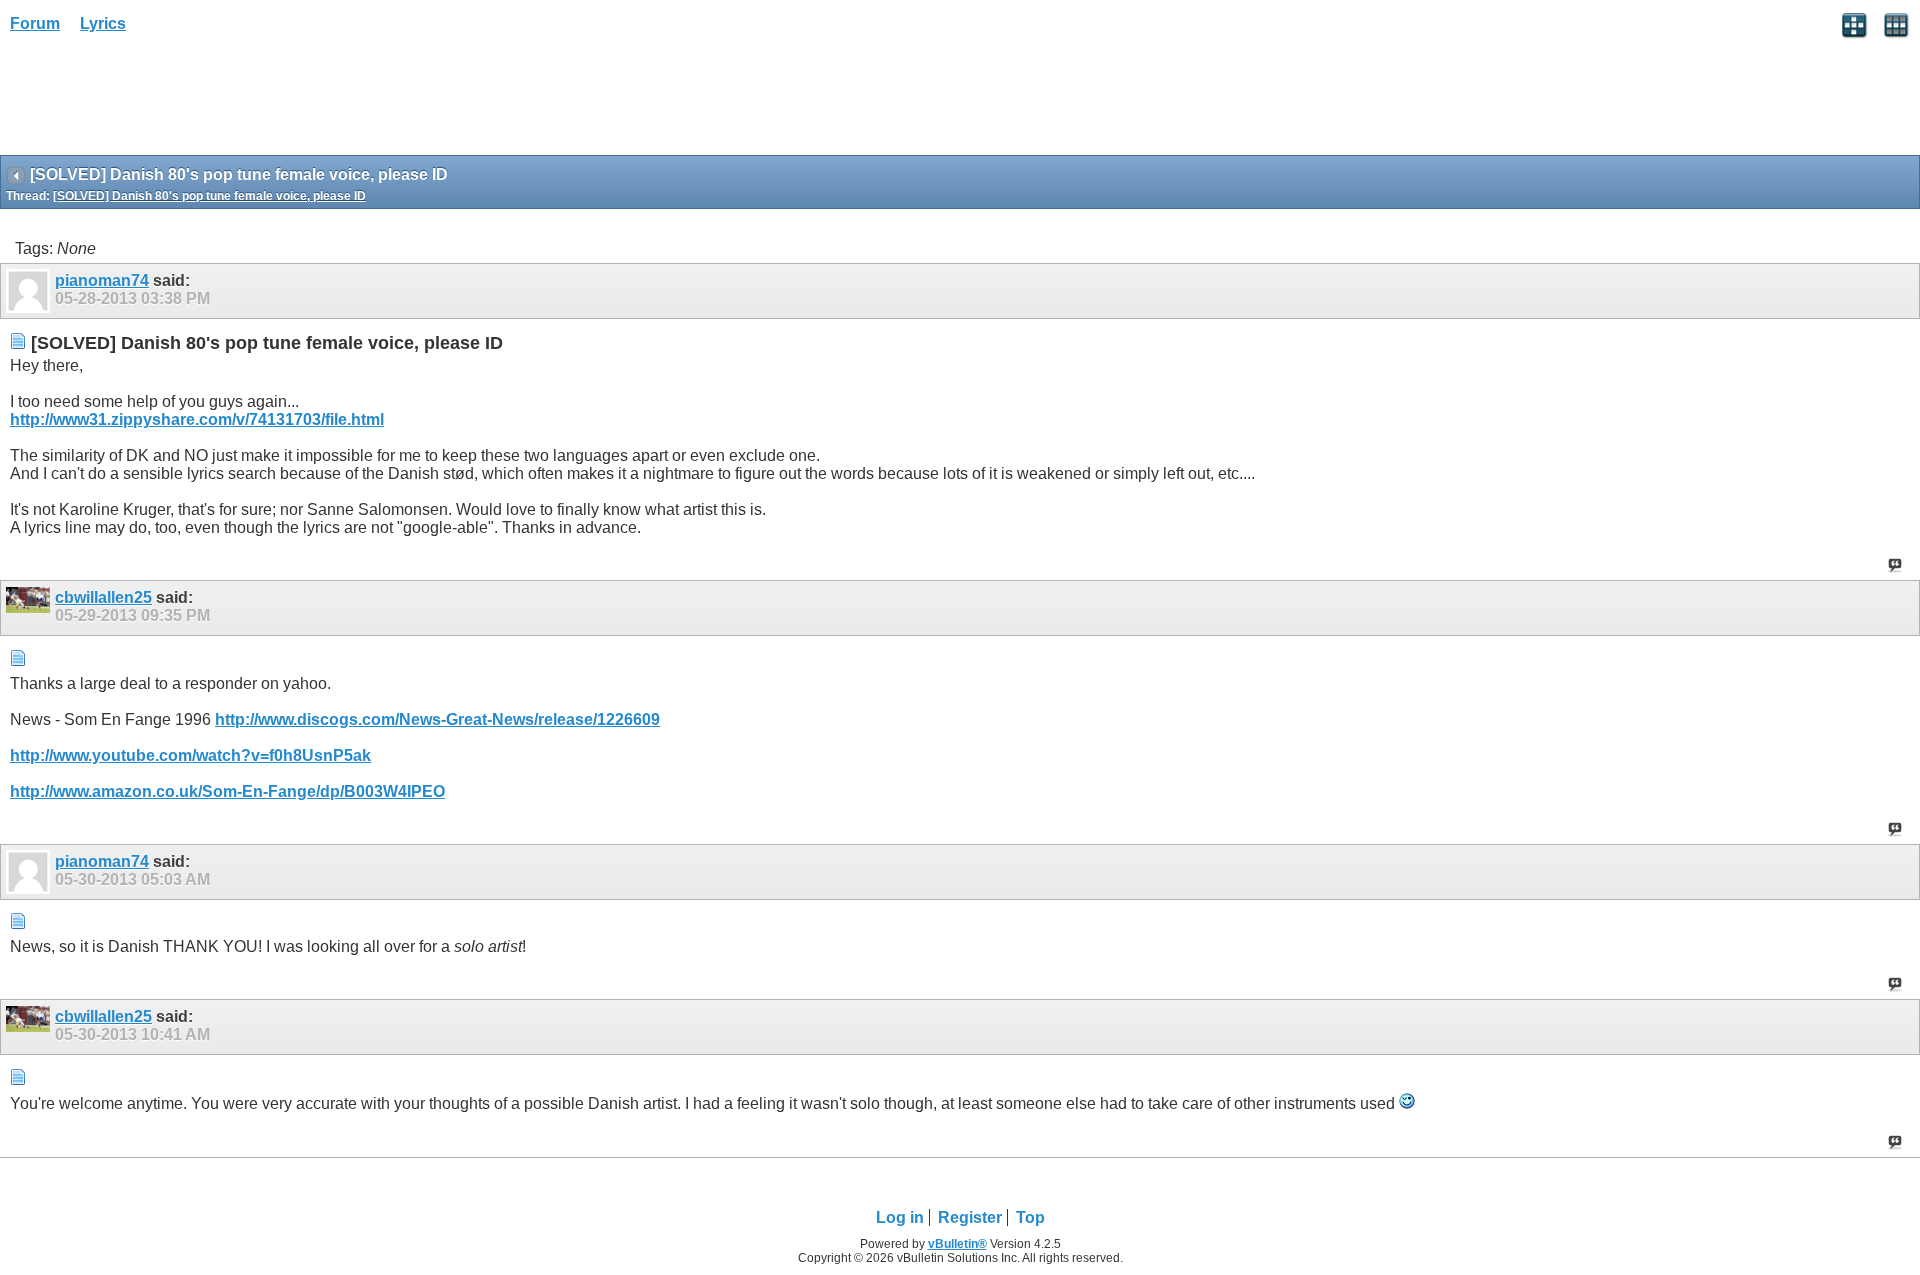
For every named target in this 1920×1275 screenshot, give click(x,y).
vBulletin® (957, 1244)
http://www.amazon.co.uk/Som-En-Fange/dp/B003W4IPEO (227, 791)
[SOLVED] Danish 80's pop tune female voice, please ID (209, 196)
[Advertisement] (160, 101)
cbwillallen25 (103, 597)
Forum (35, 23)
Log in (900, 1217)
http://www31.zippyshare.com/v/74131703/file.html (197, 419)
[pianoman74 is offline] (30, 291)
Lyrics (103, 23)
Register (970, 1217)
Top (1030, 1217)
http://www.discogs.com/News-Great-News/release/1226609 (437, 719)
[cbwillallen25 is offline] (30, 608)
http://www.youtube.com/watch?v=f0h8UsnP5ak (190, 755)
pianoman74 (102, 280)
